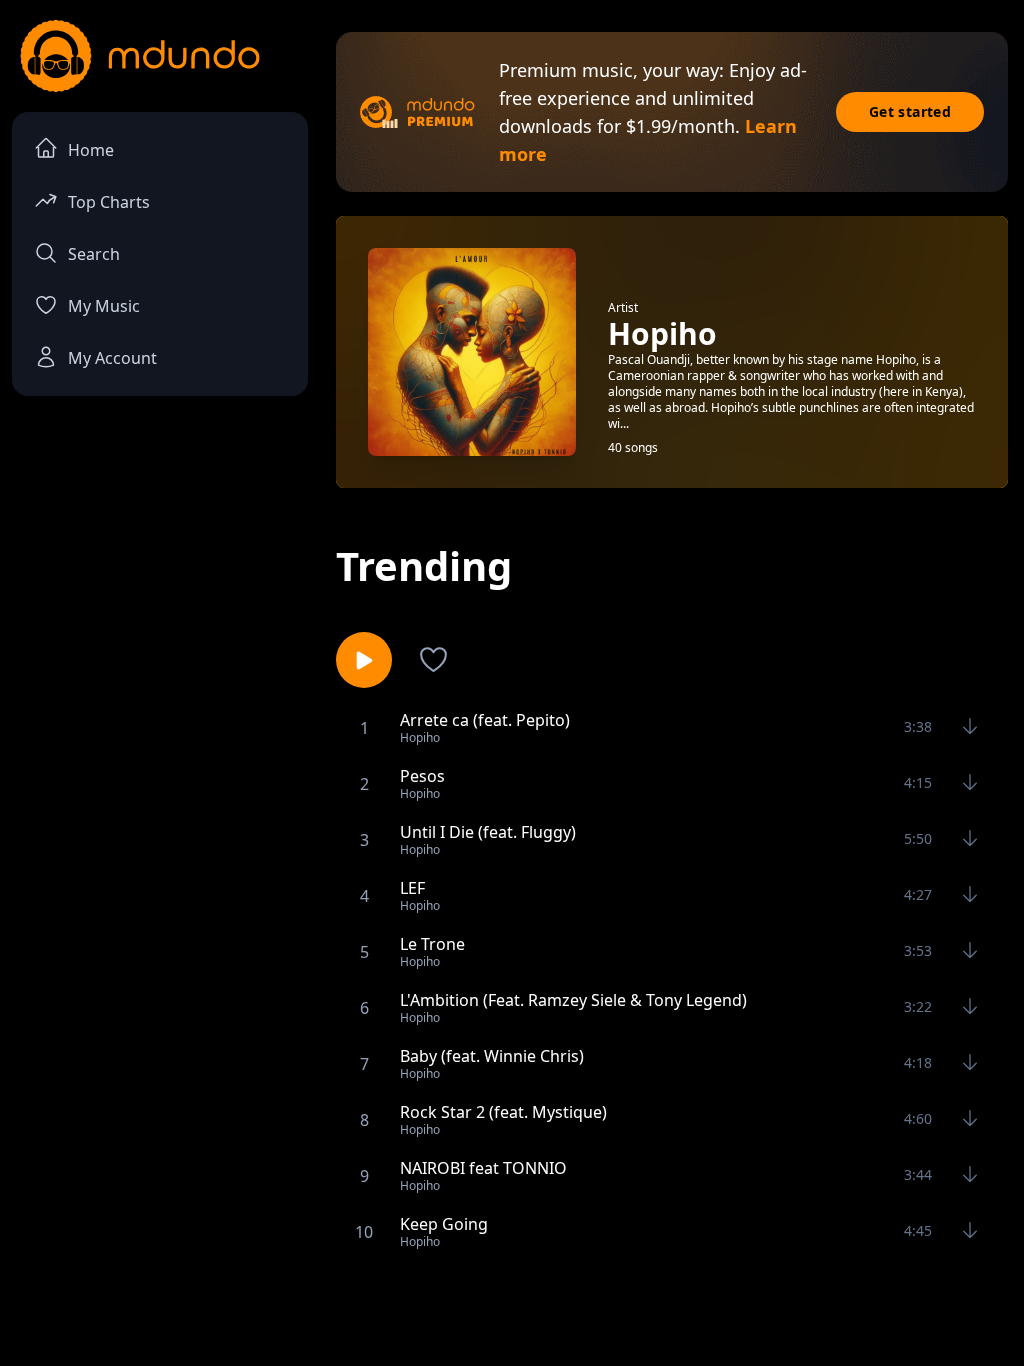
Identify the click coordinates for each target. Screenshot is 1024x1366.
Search (94, 254)
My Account (112, 358)
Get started (910, 111)
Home (91, 150)
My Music (104, 306)
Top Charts (109, 202)
